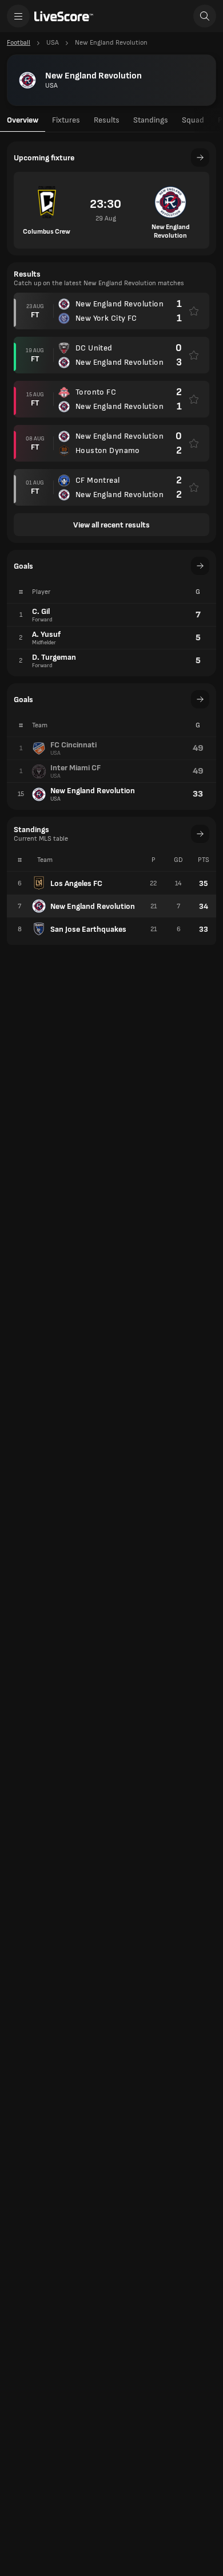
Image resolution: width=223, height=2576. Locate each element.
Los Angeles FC (76, 883)
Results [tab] (107, 120)
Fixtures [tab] (66, 120)
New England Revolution (93, 906)
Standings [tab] (151, 120)
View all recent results (111, 525)
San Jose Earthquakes (88, 929)
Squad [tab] (193, 120)
